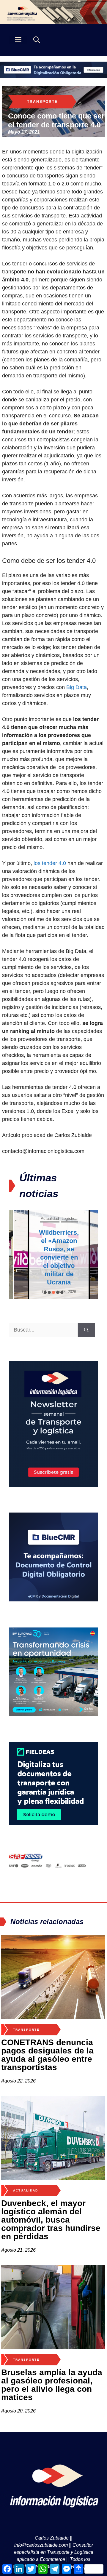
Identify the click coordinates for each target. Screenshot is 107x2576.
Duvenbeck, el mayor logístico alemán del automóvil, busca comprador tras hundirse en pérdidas (51, 2220)
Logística (64, 1219)
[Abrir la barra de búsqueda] (37, 40)
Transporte (42, 102)
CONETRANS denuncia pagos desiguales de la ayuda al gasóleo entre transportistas (47, 2055)
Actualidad (44, 1219)
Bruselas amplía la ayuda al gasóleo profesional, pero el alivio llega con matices (52, 2385)
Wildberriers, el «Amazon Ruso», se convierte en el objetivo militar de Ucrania (53, 1257)
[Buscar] (86, 1330)
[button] (45, 1292)
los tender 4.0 (50, 863)
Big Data (77, 687)
